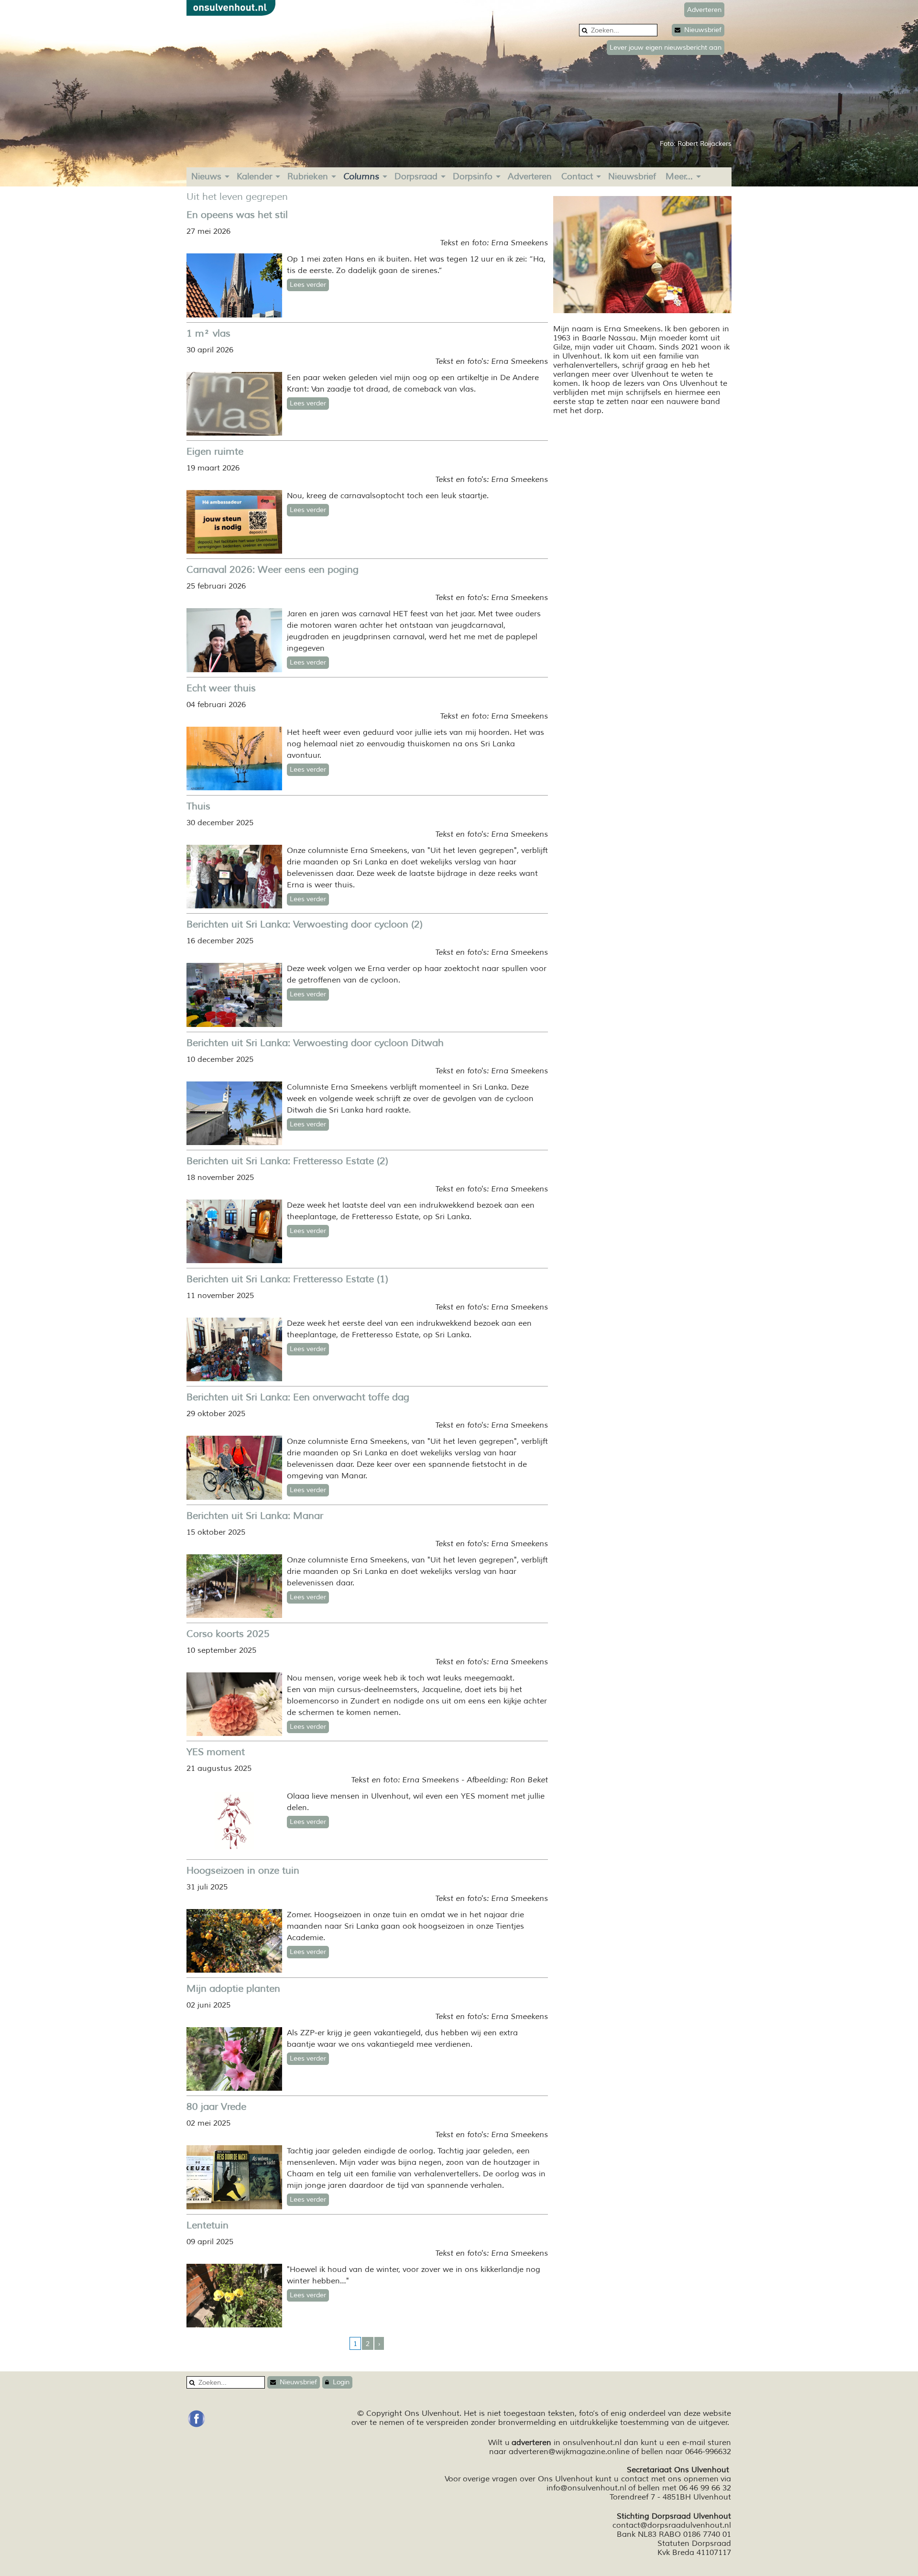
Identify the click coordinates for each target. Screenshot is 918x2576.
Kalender (254, 176)
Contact (577, 176)
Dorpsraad (416, 176)
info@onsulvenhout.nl (586, 2488)
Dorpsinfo (473, 176)
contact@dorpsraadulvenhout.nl (672, 2525)
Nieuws (206, 176)
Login (339, 2382)
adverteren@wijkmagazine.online (569, 2452)
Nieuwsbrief (701, 30)
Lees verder (308, 285)
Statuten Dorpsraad (694, 2543)
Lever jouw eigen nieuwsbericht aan (666, 48)
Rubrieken (308, 176)
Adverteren (530, 176)
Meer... (679, 176)
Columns (361, 176)
